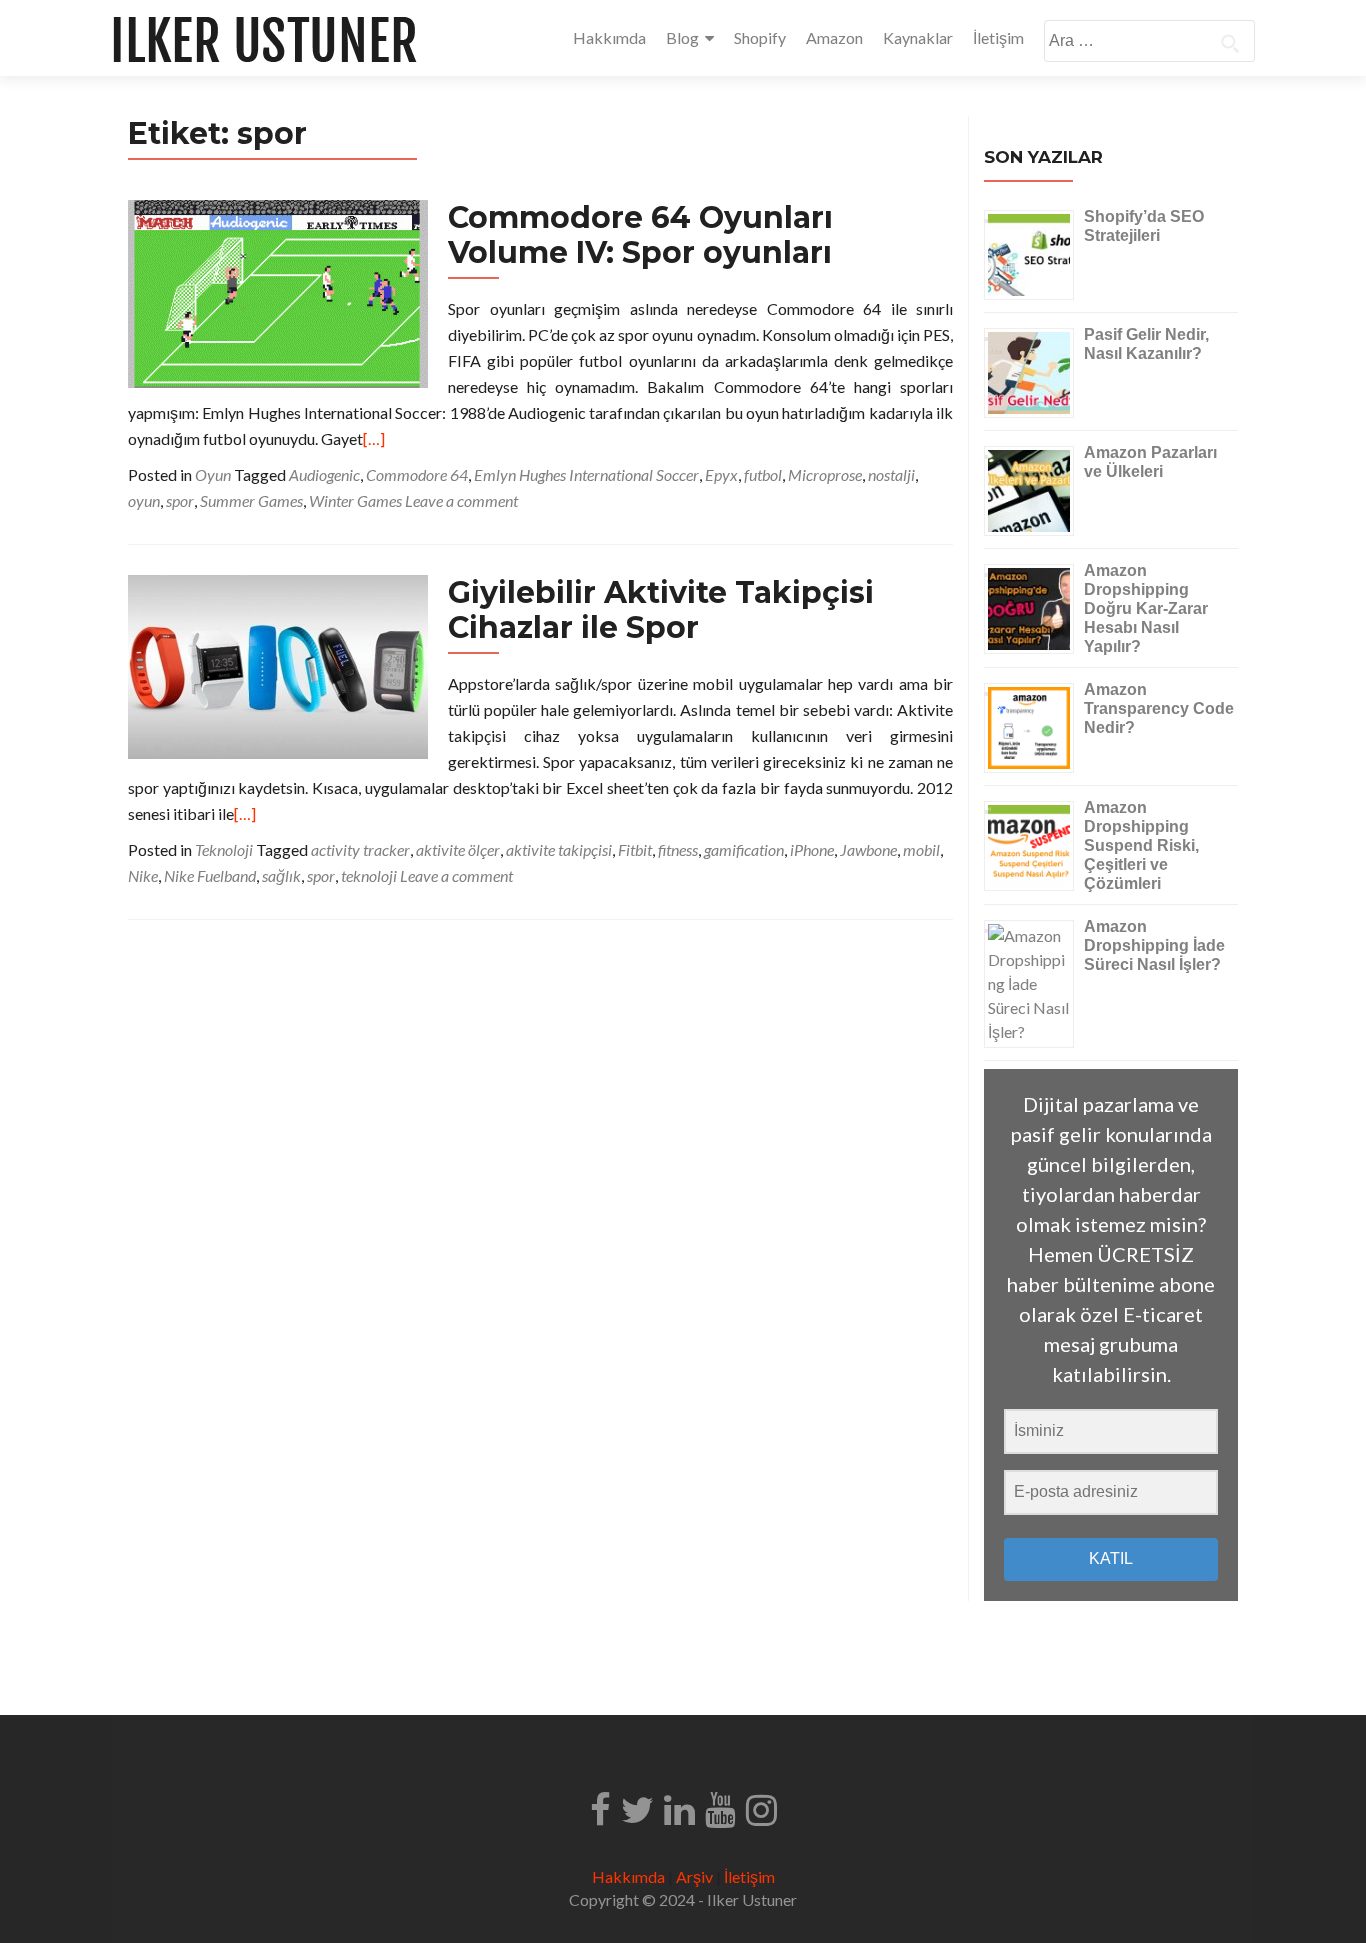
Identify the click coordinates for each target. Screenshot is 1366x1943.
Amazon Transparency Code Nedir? (1159, 708)
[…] (374, 438)
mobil (921, 849)
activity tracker (360, 849)
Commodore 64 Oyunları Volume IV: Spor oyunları (640, 235)
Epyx (721, 474)
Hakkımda (609, 37)
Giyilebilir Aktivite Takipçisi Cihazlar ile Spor (661, 610)
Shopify (760, 37)
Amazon (834, 37)
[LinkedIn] (679, 1808)
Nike (143, 875)
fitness (678, 849)
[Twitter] (637, 1808)
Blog (682, 37)
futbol (763, 474)
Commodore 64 (417, 474)
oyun (144, 500)
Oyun (213, 474)
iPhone (812, 849)
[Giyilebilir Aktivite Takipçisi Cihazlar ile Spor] (278, 664)
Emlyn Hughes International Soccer (586, 474)
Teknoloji (224, 849)
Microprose (825, 474)
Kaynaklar (918, 37)
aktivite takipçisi (559, 849)
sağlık (281, 875)
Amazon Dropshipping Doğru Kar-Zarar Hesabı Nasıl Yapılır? (1146, 608)
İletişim (998, 37)
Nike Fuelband (210, 875)
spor (180, 500)
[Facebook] (600, 1808)
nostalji (891, 474)
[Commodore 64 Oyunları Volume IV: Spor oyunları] (278, 291)
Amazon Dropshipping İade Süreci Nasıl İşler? (1154, 945)
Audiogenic (324, 474)
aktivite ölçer (458, 849)
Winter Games (355, 500)
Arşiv (694, 1876)
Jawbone (868, 849)
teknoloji (369, 875)
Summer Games (251, 500)
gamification (744, 849)
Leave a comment (461, 500)
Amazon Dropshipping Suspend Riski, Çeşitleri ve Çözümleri (1141, 845)
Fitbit (635, 849)
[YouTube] (720, 1808)
